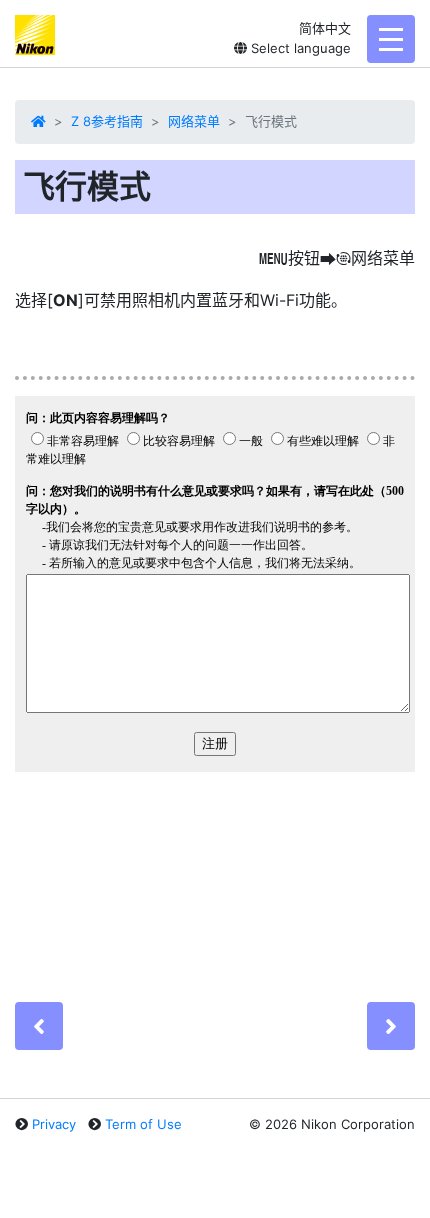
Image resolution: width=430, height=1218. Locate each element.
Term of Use (143, 1124)
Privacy (54, 1124)
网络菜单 (194, 121)
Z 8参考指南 (107, 121)
